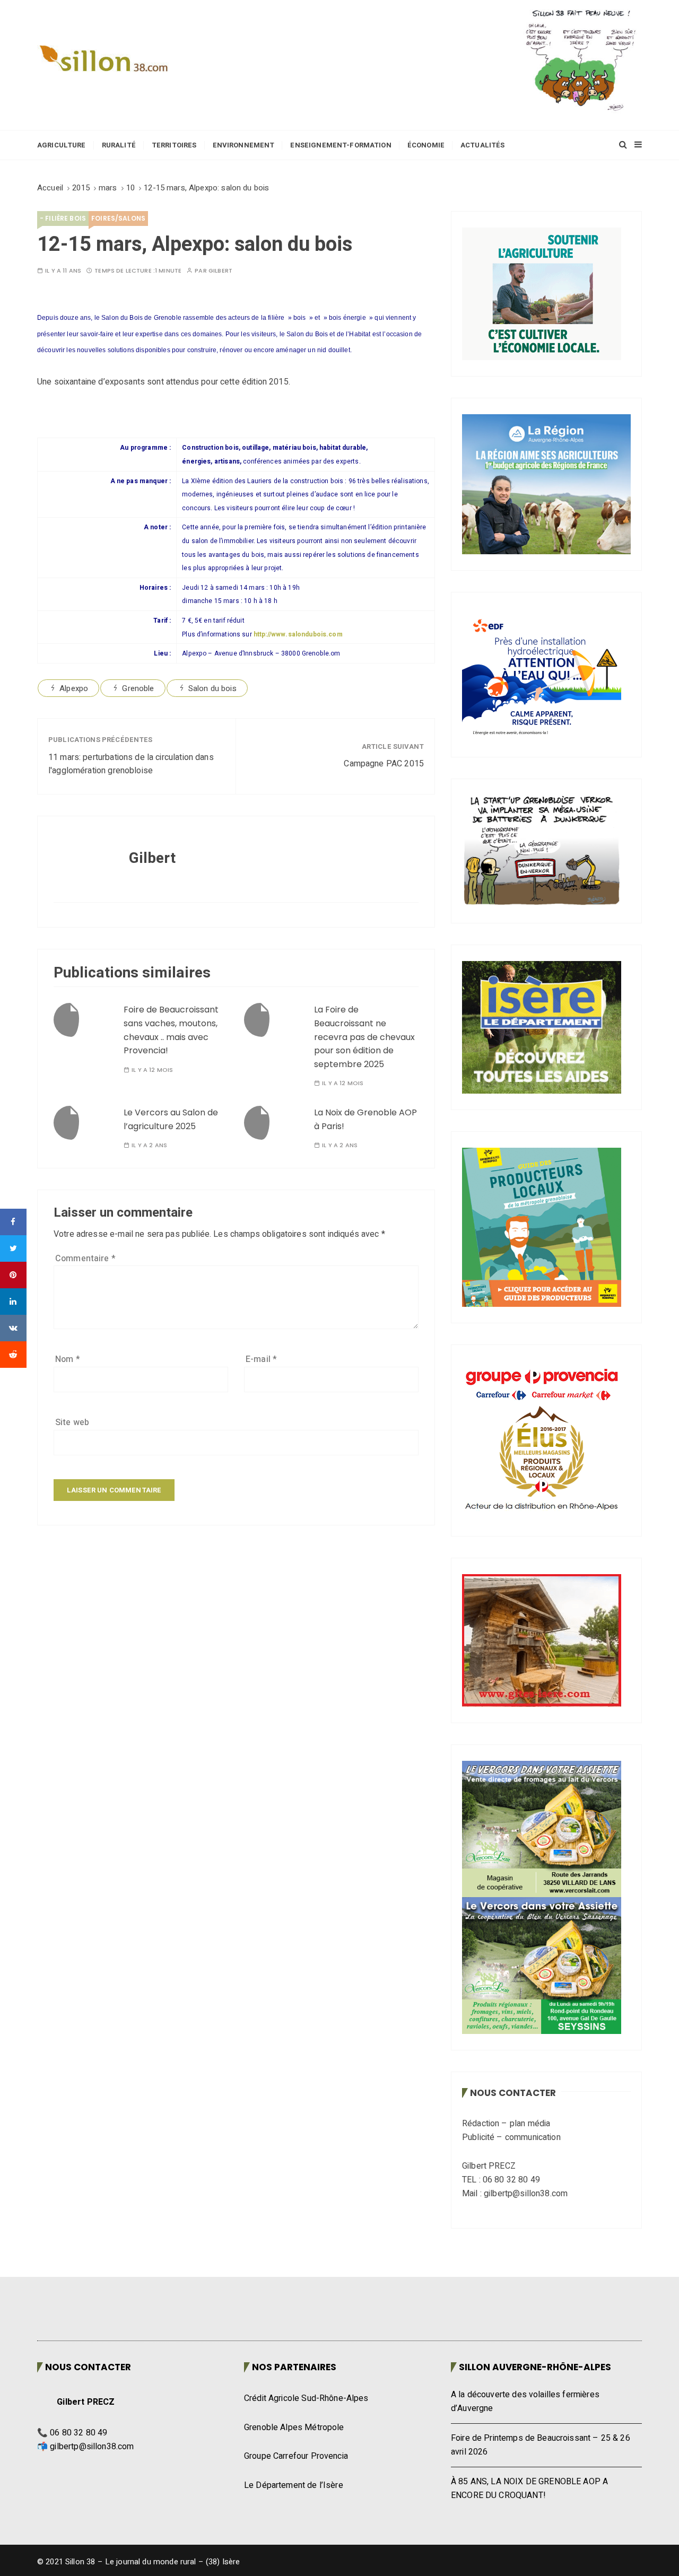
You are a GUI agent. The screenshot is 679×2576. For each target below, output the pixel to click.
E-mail (261, 1359)
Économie (426, 145)
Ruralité (119, 145)
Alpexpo (74, 688)
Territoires (174, 145)
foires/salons (118, 218)
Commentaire (85, 1259)
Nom (68, 1359)
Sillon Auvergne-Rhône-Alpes (535, 2367)
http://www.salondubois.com (298, 634)
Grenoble (138, 688)
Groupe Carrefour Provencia (296, 2456)
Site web (72, 1422)
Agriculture (62, 145)
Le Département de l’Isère (294, 2485)
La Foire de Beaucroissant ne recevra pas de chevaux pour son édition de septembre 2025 (364, 1037)
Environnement (244, 145)
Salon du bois (212, 688)
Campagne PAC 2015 (384, 764)
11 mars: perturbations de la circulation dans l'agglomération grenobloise (131, 764)
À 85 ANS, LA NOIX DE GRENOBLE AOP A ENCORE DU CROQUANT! (529, 2488)
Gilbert (220, 271)
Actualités (483, 145)
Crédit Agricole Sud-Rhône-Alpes (306, 2398)
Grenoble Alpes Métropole (294, 2427)
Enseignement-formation (341, 145)
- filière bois (63, 218)
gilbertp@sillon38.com (92, 2447)
